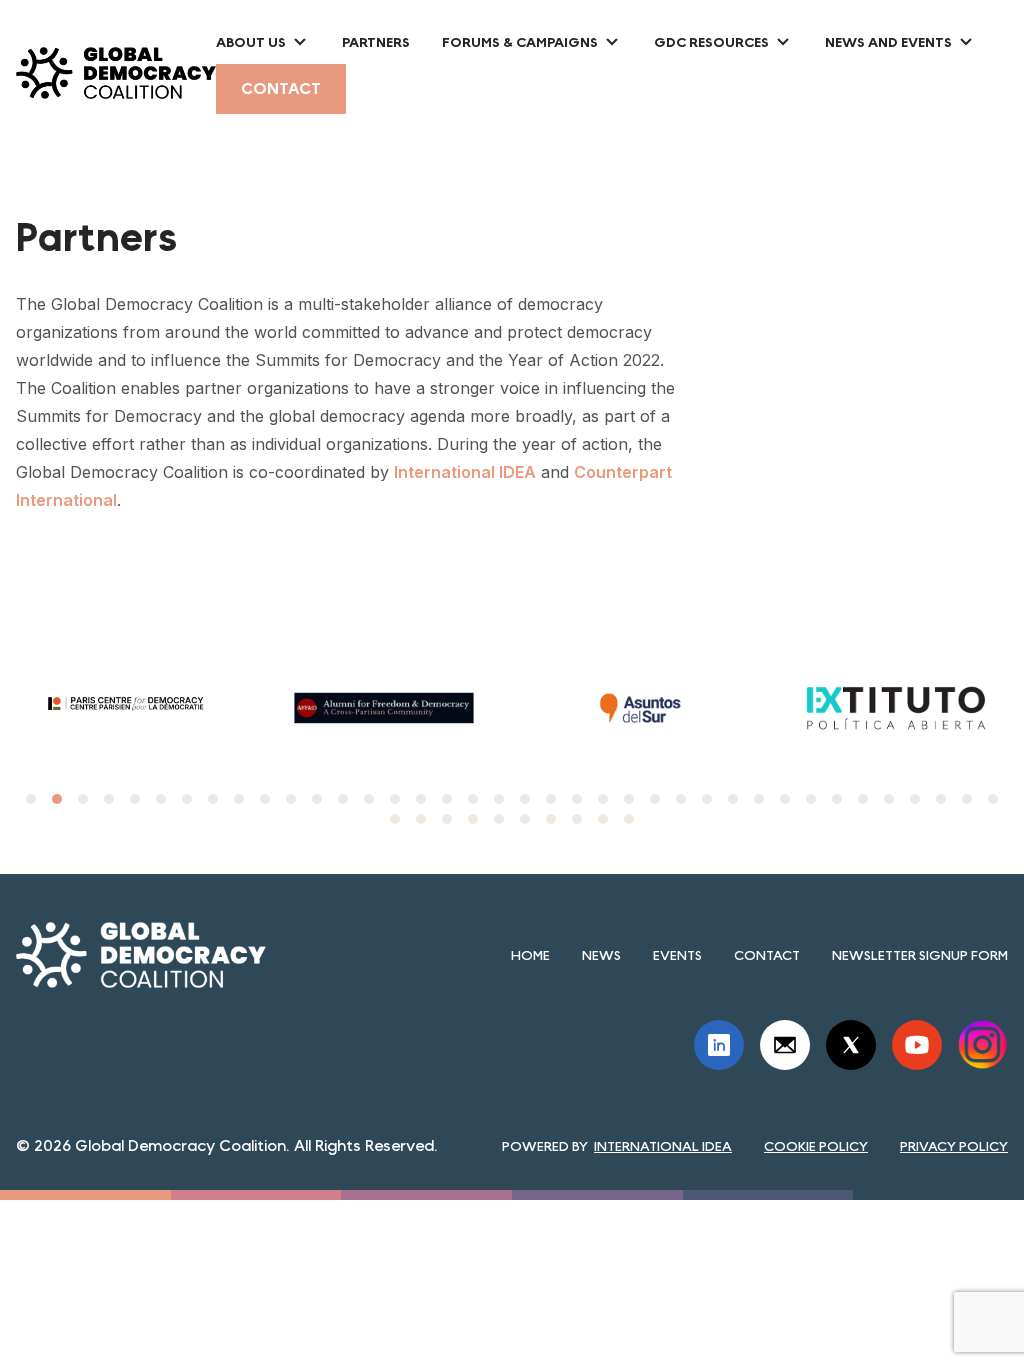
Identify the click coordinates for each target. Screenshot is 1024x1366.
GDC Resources (711, 42)
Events (677, 955)
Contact (281, 88)
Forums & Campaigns (520, 42)
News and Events (888, 42)
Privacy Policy (954, 1146)
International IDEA (465, 472)
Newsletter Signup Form (920, 955)
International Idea (663, 1146)
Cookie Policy (816, 1146)
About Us (251, 42)
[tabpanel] (328, 708)
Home (530, 955)
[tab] (31, 799)
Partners (376, 42)
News (601, 955)
